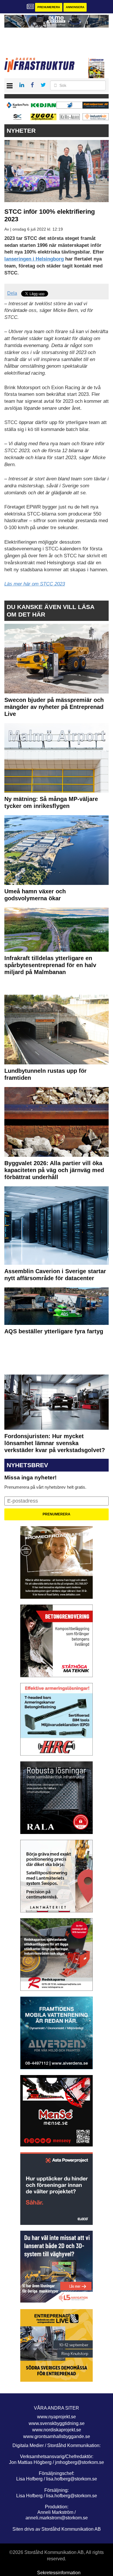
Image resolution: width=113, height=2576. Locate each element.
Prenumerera (49, 7)
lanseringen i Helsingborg (34, 259)
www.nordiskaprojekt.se (57, 2430)
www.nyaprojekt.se (57, 2417)
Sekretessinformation (59, 2573)
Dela (12, 293)
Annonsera (75, 7)
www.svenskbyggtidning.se (57, 2423)
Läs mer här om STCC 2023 (35, 584)
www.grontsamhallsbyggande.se (57, 2436)
